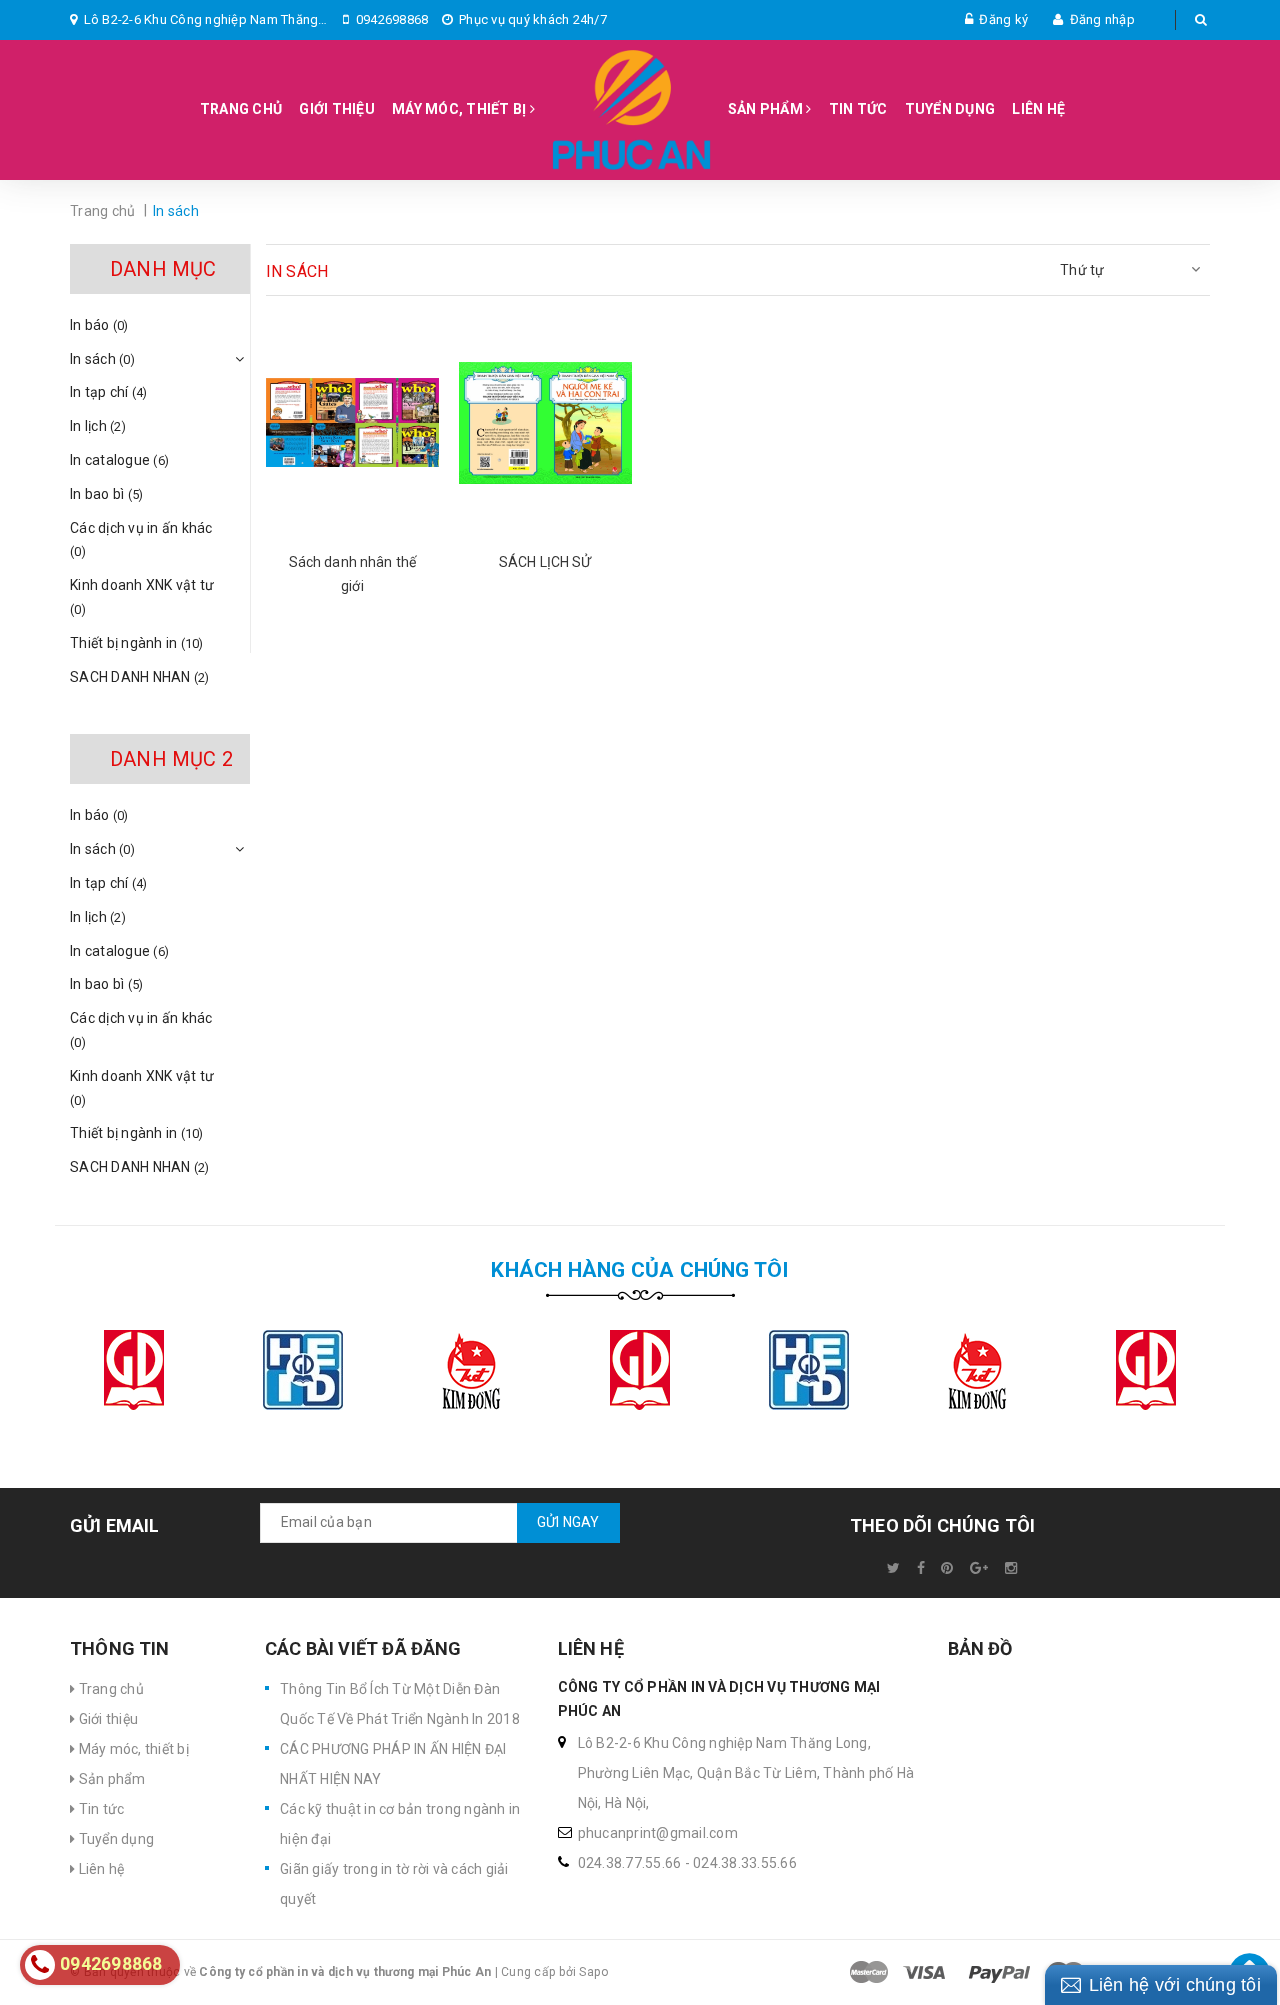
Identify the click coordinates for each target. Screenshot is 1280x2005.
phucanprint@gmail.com (658, 1833)
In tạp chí (109, 392)
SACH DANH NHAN (140, 677)
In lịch (98, 426)
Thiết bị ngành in (137, 643)
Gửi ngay (568, 1522)
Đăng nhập (1102, 19)
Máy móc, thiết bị (461, 109)
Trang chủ (241, 109)
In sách (102, 359)
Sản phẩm (767, 109)
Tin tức (858, 109)
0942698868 (392, 19)
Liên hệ (1038, 109)
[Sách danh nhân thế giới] (352, 423)
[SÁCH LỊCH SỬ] (545, 423)
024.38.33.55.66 (745, 1863)
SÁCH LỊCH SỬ (545, 562)
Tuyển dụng (950, 109)
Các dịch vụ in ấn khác (141, 540)
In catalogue (119, 460)
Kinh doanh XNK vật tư (142, 597)
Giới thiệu (337, 109)
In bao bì (106, 494)
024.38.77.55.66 (630, 1863)
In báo (99, 325)
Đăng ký (1003, 19)
